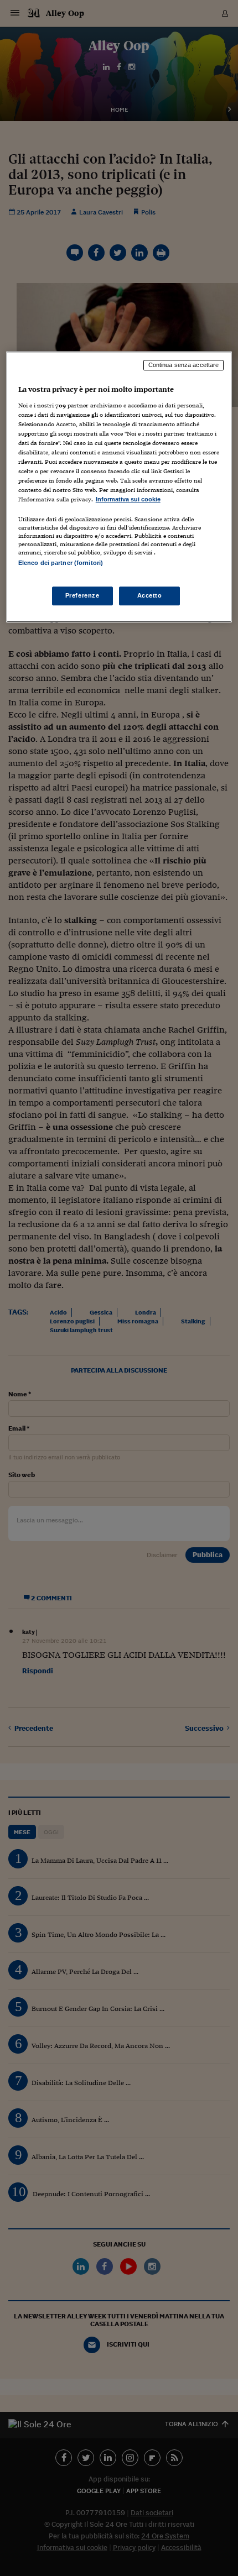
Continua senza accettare (184, 365)
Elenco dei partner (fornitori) (61, 563)
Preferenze (82, 595)
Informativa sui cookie (128, 499)
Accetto (150, 595)
